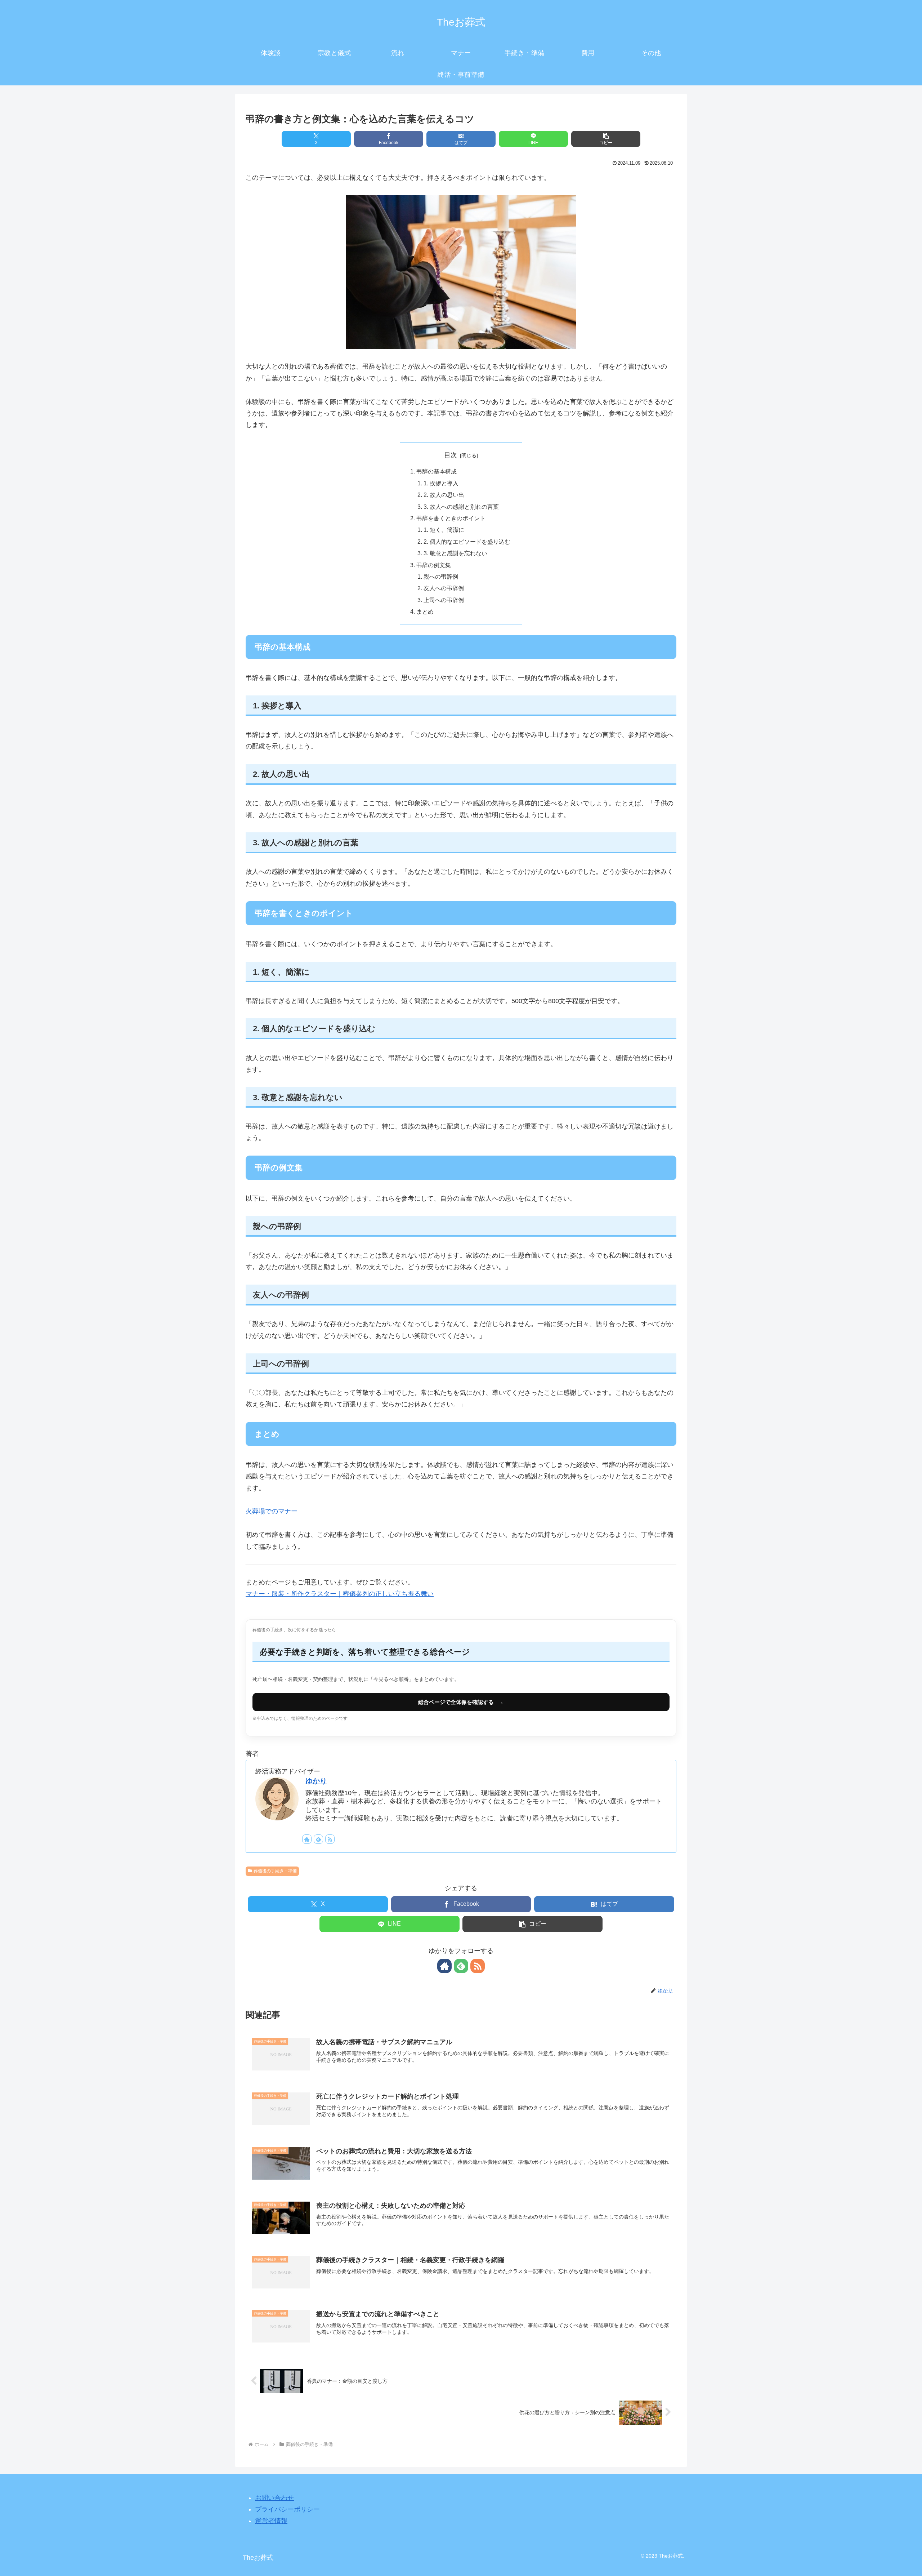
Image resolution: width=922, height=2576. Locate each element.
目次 (451, 455)
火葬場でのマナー (272, 1511)
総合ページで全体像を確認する (461, 1702)
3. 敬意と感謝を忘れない (455, 553)
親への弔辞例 (441, 577)
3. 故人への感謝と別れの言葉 (461, 507)
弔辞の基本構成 (437, 471)
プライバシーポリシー (287, 2509)
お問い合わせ (274, 2498)
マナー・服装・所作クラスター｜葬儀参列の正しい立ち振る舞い (340, 1594)
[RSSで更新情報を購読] (330, 1839)
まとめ (425, 611)
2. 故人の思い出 (444, 495)
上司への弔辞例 (444, 600)
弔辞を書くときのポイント (451, 518)
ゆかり (316, 1781)
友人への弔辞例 (444, 588)
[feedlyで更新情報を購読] (318, 1839)
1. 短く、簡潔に (444, 530)
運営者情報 (271, 2521)
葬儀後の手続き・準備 (275, 1871)
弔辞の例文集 (434, 565)
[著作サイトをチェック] (307, 1839)
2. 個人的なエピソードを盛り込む (467, 542)
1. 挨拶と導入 (441, 483)
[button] (606, 139)
